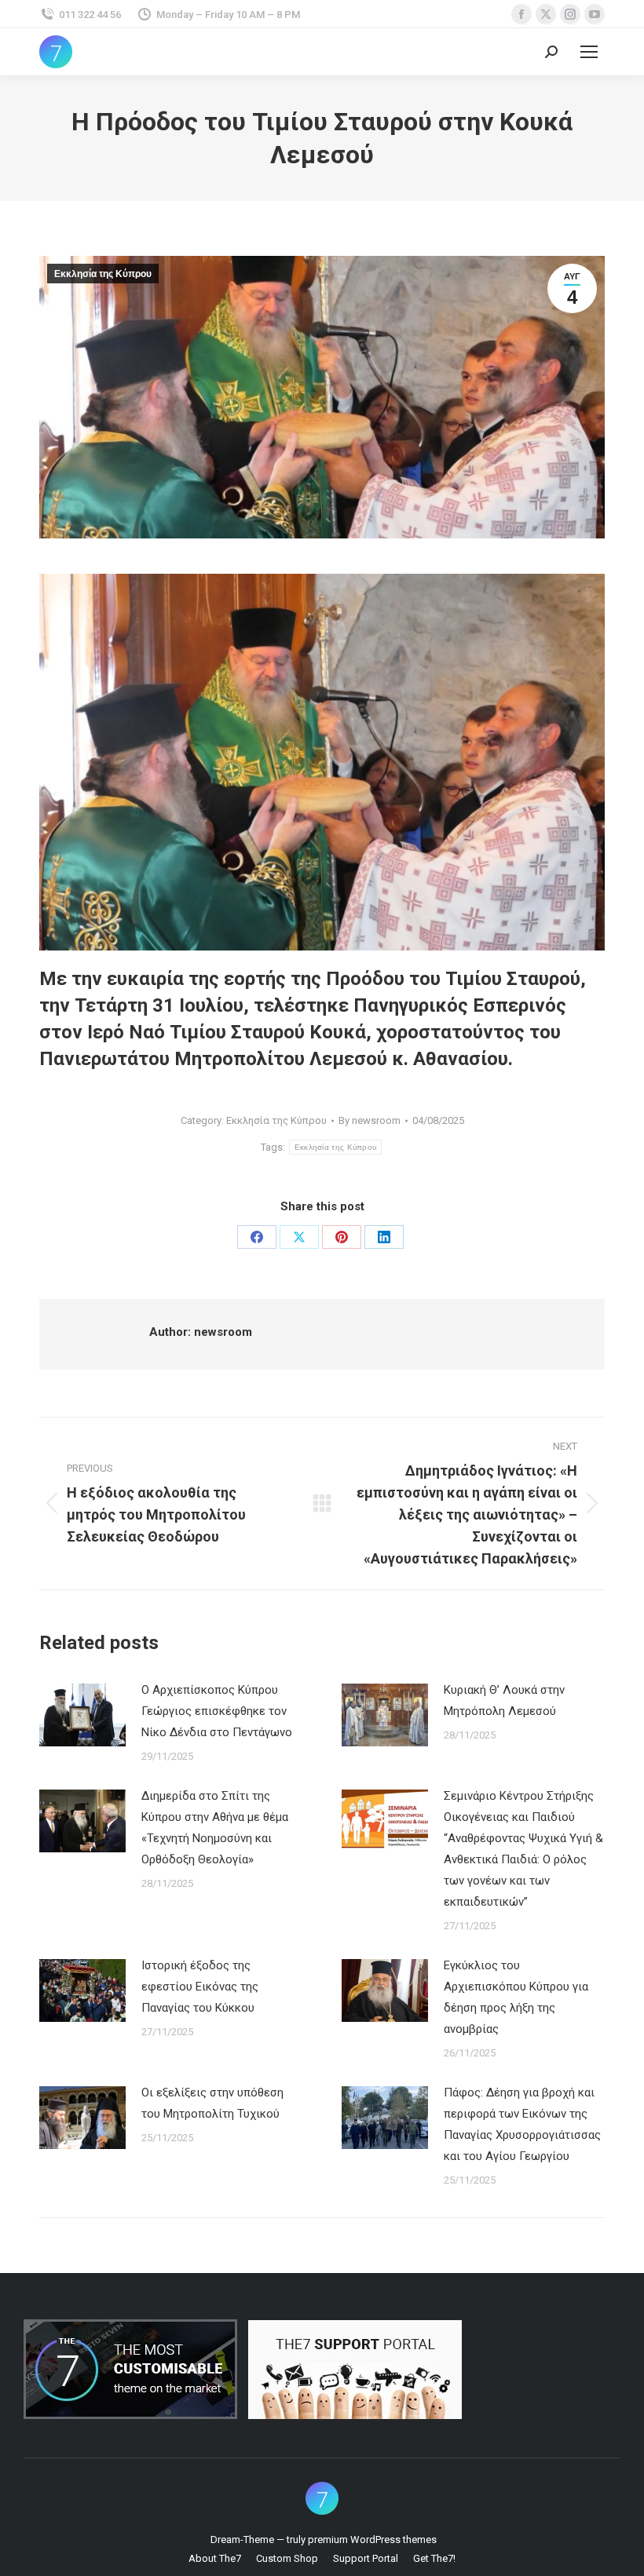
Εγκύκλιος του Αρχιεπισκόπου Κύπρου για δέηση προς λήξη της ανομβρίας (516, 1997)
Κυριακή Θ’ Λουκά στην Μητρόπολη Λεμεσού (504, 1700)
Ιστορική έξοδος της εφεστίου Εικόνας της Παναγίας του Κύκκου (200, 1987)
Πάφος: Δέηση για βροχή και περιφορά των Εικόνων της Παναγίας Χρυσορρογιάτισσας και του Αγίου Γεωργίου (522, 2124)
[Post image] (82, 1715)
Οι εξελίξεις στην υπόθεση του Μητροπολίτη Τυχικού (212, 2103)
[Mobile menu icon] (589, 52)
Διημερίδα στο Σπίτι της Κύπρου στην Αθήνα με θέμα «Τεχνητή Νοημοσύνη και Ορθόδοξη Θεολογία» (215, 1828)
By (370, 1120)
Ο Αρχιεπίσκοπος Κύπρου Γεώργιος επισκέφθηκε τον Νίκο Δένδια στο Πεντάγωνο (217, 1711)
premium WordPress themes (372, 2540)
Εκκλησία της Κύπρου (103, 274)
